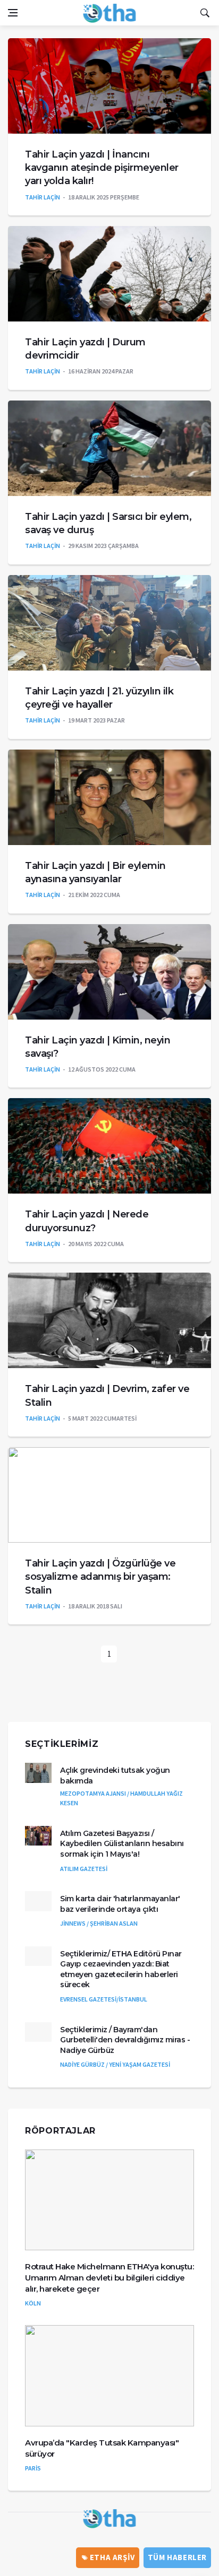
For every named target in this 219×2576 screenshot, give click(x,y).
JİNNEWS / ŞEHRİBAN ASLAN (99, 1923)
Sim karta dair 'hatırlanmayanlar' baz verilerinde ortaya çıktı (120, 1904)
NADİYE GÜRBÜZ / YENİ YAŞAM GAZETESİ (115, 2064)
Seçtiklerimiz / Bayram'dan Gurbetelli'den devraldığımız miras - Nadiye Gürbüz (125, 2040)
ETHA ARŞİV (111, 2557)
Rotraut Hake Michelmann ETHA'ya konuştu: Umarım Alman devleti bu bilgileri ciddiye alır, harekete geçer (109, 2278)
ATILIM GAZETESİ (84, 1869)
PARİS (33, 2468)
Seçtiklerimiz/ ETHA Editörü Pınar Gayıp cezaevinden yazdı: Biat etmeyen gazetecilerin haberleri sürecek (121, 1969)
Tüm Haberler (177, 2557)
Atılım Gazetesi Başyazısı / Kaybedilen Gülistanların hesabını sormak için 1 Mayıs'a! (122, 1844)
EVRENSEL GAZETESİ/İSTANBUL (104, 1999)
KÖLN (33, 2303)
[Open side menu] (13, 13)
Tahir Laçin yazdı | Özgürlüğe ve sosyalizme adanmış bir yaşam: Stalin (100, 1577)
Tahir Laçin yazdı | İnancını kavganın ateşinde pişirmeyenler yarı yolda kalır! (102, 168)
